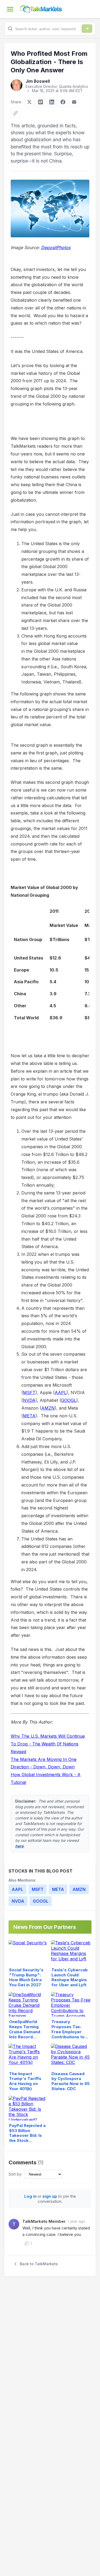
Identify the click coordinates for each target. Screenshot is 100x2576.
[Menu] (10, 9)
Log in (30, 2196)
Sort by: (15, 2174)
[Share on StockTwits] (41, 102)
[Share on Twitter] (29, 102)
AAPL (61, 1393)
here (19, 1846)
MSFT (29, 1393)
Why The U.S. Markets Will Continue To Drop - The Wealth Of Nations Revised (48, 1744)
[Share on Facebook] (63, 102)
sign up (50, 2196)
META (29, 1416)
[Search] (87, 29)
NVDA (29, 1400)
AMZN (48, 1408)
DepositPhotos (56, 247)
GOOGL (69, 1400)
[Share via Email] (74, 102)
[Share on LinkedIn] (52, 102)
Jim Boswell (38, 81)
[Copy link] (15, 113)
